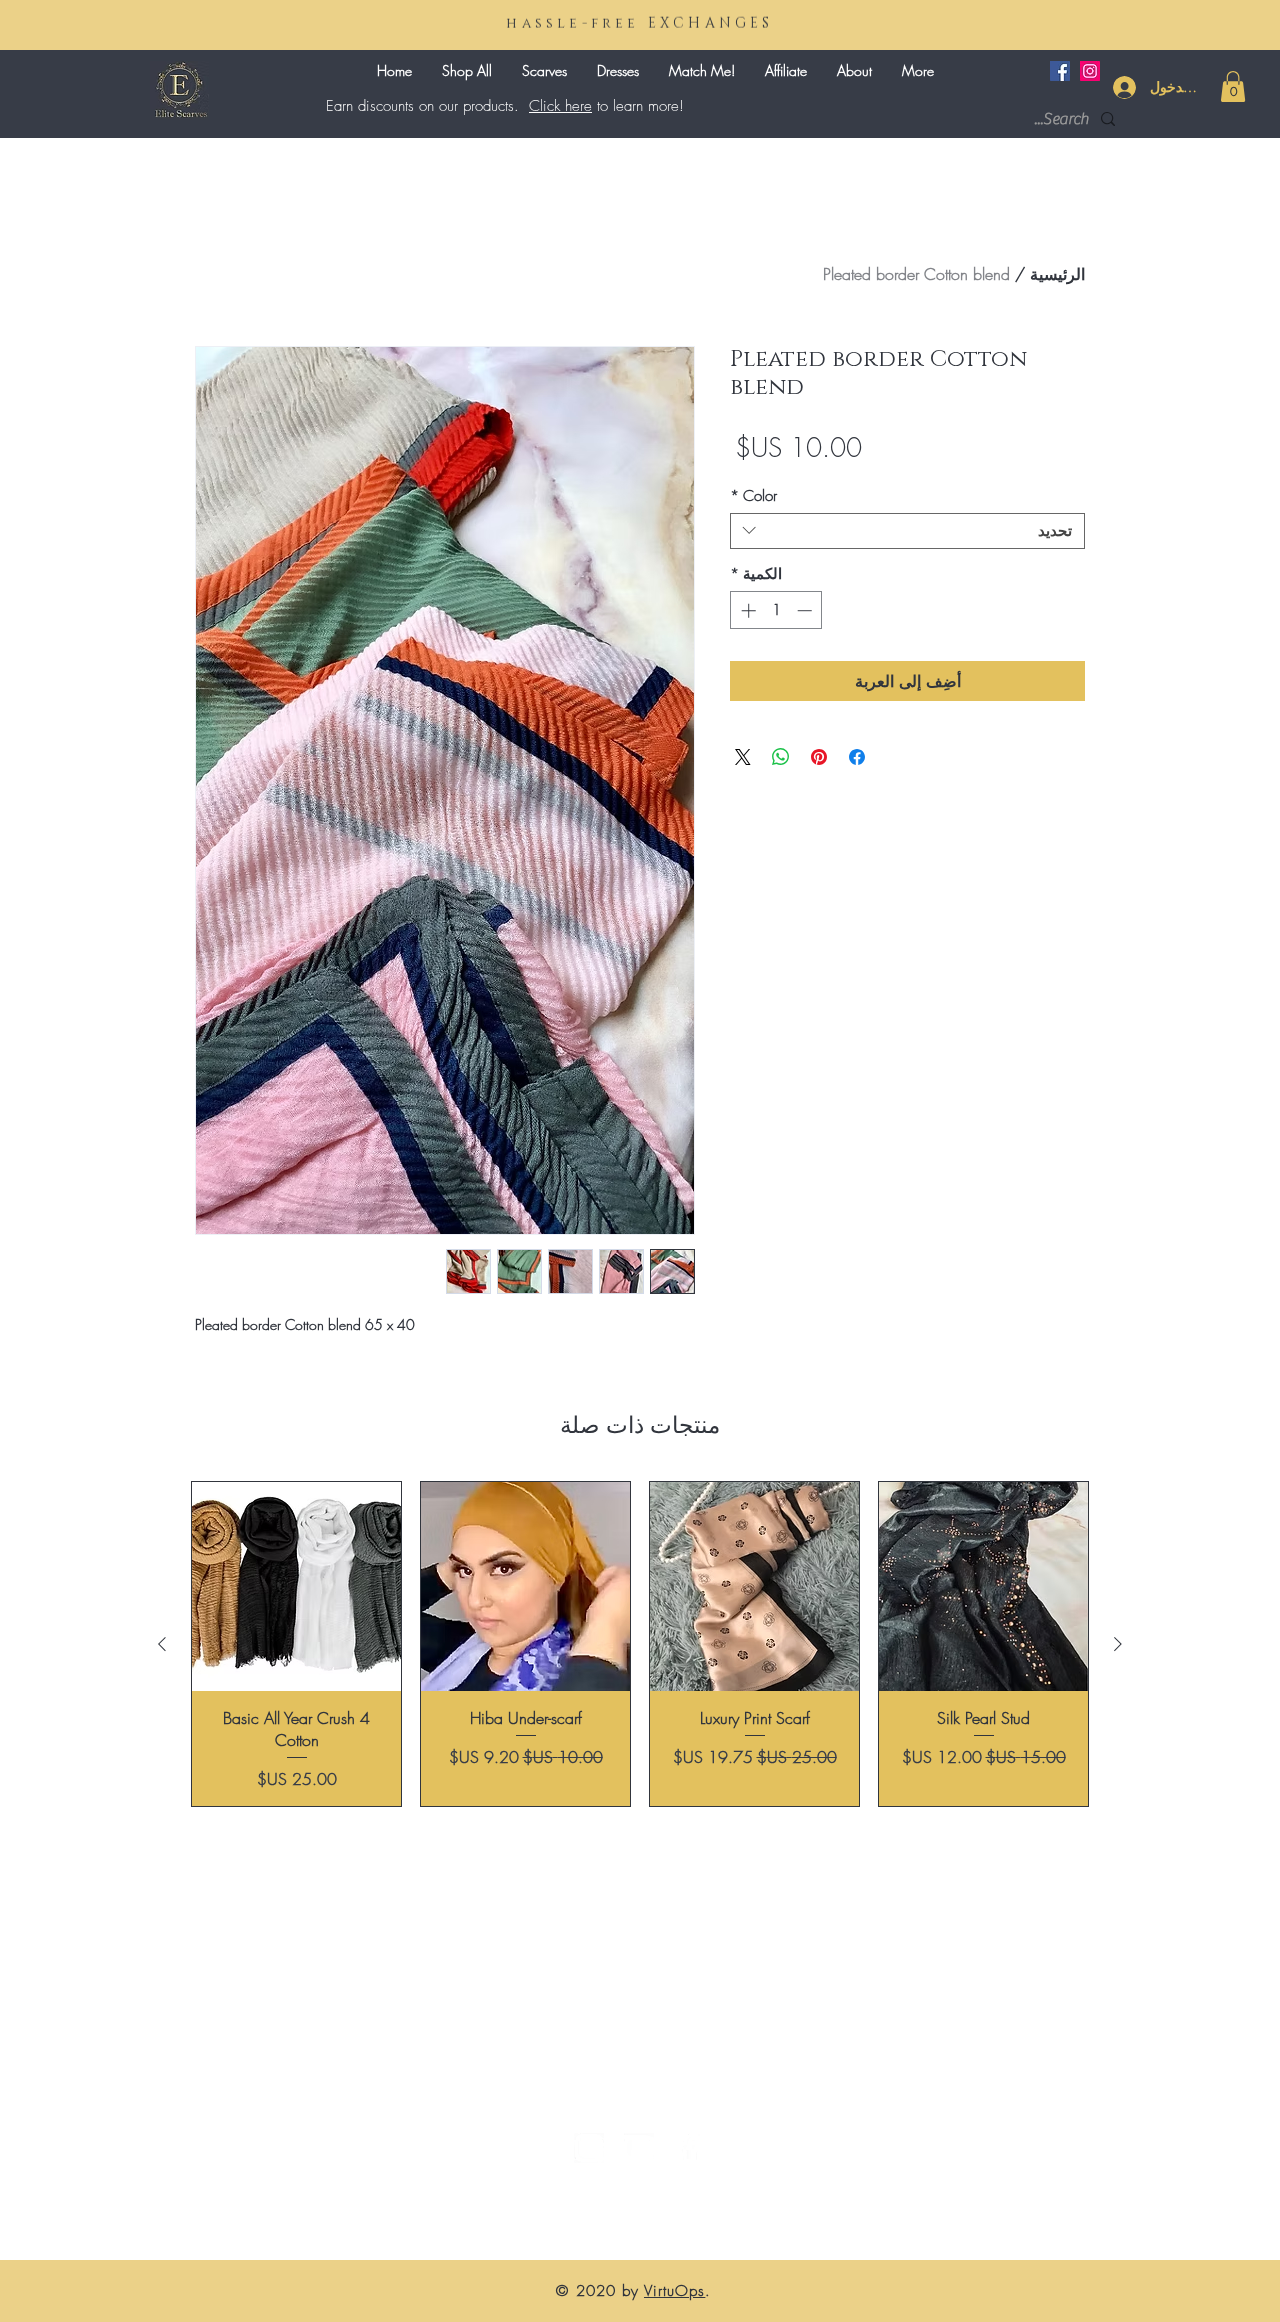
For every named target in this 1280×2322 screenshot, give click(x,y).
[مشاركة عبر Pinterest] (819, 757)
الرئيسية (1057, 274)
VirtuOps (674, 2291)
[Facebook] (1060, 71)
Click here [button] (560, 106)
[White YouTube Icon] (639, 2148)
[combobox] (907, 531)
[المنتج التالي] (162, 1644)
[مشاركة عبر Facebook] (857, 757)
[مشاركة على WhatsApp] (781, 757)
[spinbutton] (776, 610)
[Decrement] (806, 610)
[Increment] (746, 610)
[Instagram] (1090, 71)
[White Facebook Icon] (689, 2148)
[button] (1233, 86)
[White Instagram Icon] (589, 2148)
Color (753, 496)
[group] (640, 1644)
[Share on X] (743, 757)
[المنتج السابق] (1118, 1644)
